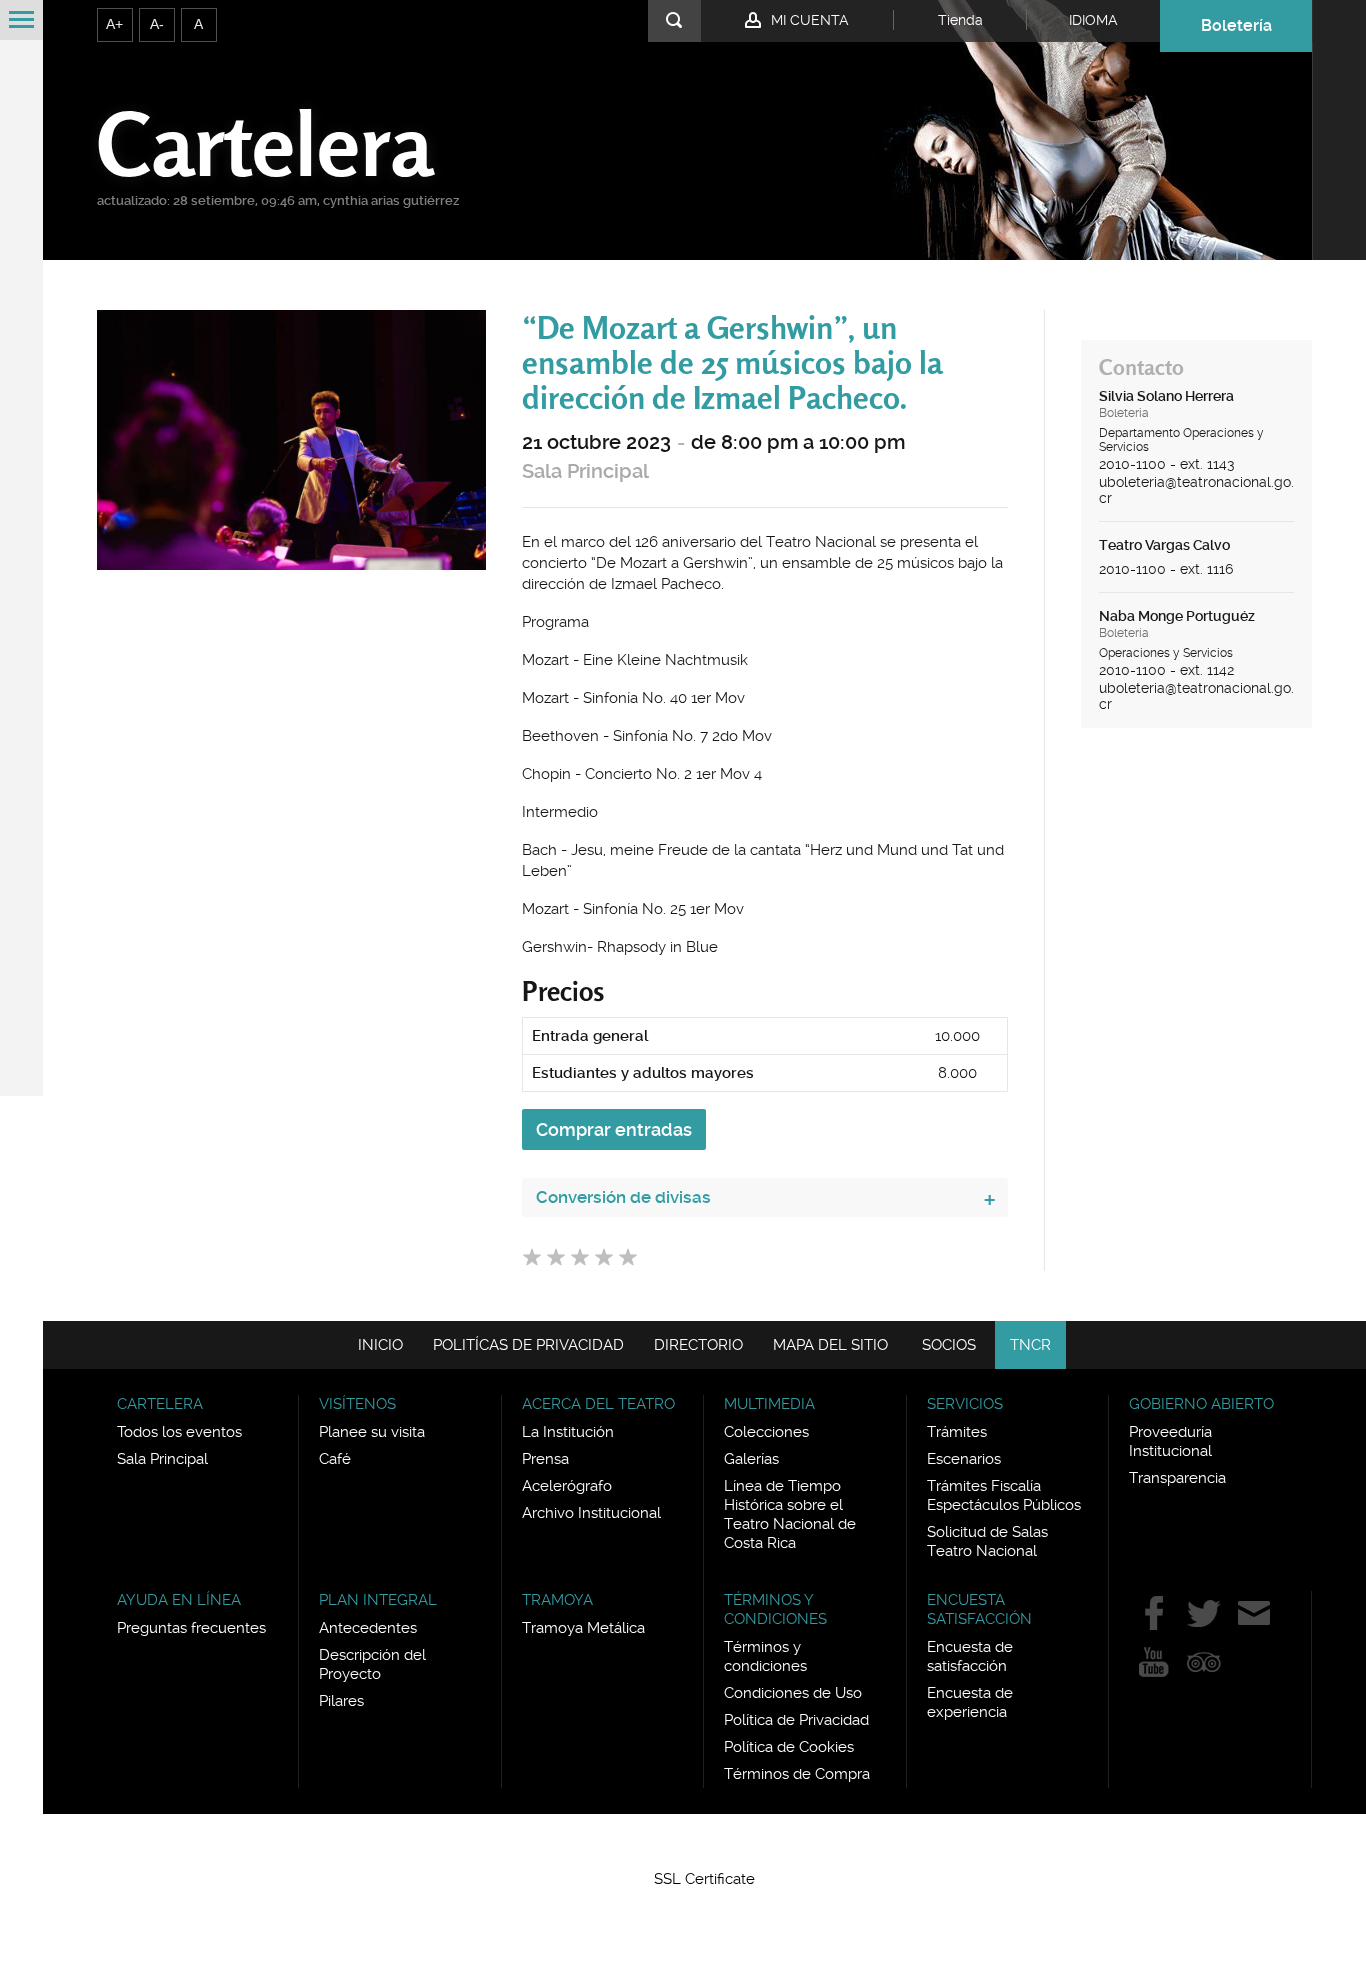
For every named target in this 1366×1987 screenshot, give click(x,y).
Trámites (957, 1432)
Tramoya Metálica (583, 1628)
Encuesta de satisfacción (970, 1656)
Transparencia (1177, 1478)
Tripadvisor (1204, 1662)
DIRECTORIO (698, 1345)
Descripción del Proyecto (372, 1664)
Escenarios (964, 1459)
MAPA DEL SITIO (830, 1345)
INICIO (380, 1345)
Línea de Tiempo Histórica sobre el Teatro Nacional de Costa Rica (790, 1514)
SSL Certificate (704, 1879)
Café (335, 1459)
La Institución (568, 1432)
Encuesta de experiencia (970, 1702)
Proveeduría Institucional (1170, 1441)
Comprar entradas (614, 1129)
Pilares (341, 1701)
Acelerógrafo (567, 1486)
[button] (705, 1843)
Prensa (545, 1459)
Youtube (1154, 1662)
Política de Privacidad (796, 1720)
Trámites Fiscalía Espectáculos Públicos (1004, 1495)
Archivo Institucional (591, 1513)
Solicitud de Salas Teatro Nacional (987, 1541)
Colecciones (766, 1432)
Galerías (751, 1459)
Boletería (1236, 25)
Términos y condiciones (765, 1656)
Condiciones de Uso (793, 1693)
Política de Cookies (789, 1747)
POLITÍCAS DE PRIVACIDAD (528, 1345)
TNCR (1030, 1345)
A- (157, 24)
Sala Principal (585, 471)
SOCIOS (949, 1345)
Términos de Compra (797, 1774)
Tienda (960, 20)
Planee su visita (372, 1432)
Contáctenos (1254, 1613)
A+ (114, 24)
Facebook (1154, 1613)
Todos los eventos (179, 1432)
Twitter (1204, 1613)
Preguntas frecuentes (191, 1628)
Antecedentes (368, 1628)
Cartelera (265, 143)
